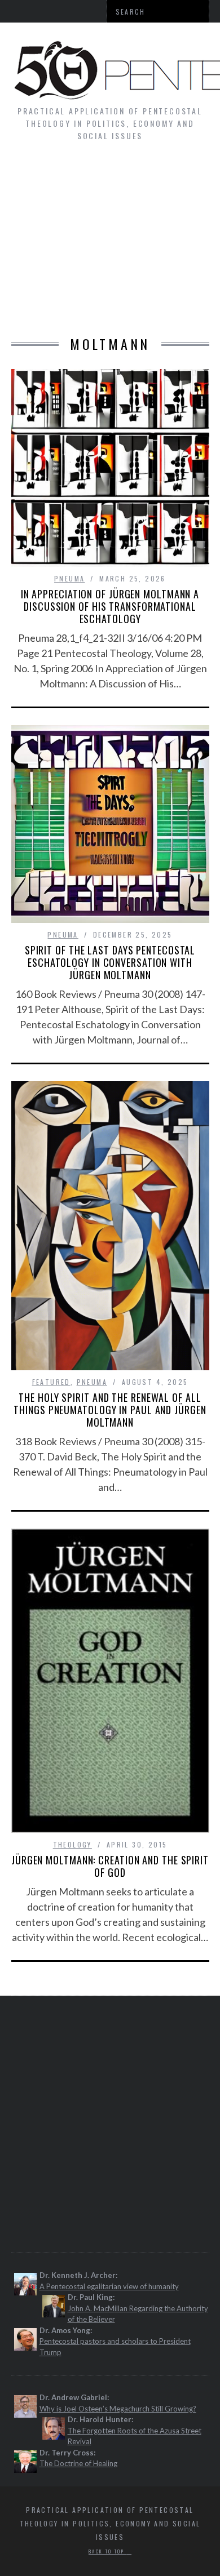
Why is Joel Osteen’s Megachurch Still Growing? (118, 2409)
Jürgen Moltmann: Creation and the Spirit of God (110, 1866)
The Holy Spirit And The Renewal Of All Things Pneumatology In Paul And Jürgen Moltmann (110, 1410)
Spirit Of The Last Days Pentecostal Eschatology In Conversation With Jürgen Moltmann (110, 962)
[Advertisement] (110, 245)
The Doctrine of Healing (78, 2463)
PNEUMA (69, 578)
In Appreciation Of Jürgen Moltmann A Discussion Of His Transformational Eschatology (110, 606)
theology (72, 1844)
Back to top (108, 2551)
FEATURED (51, 1382)
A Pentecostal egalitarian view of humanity (109, 2286)
